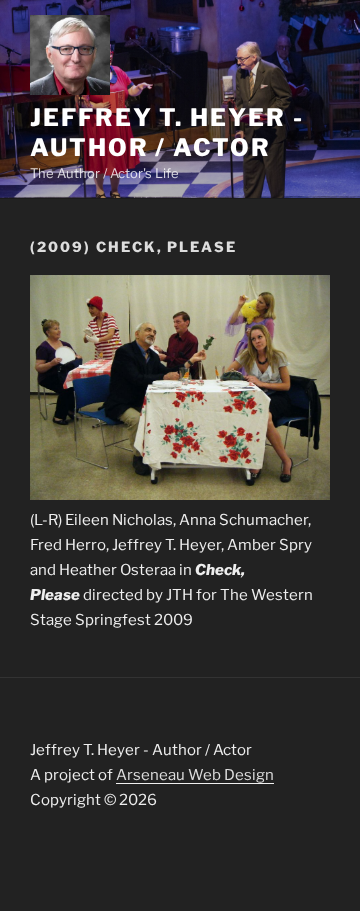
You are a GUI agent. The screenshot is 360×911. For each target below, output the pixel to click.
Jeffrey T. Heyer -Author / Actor (167, 132)
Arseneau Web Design (195, 775)
